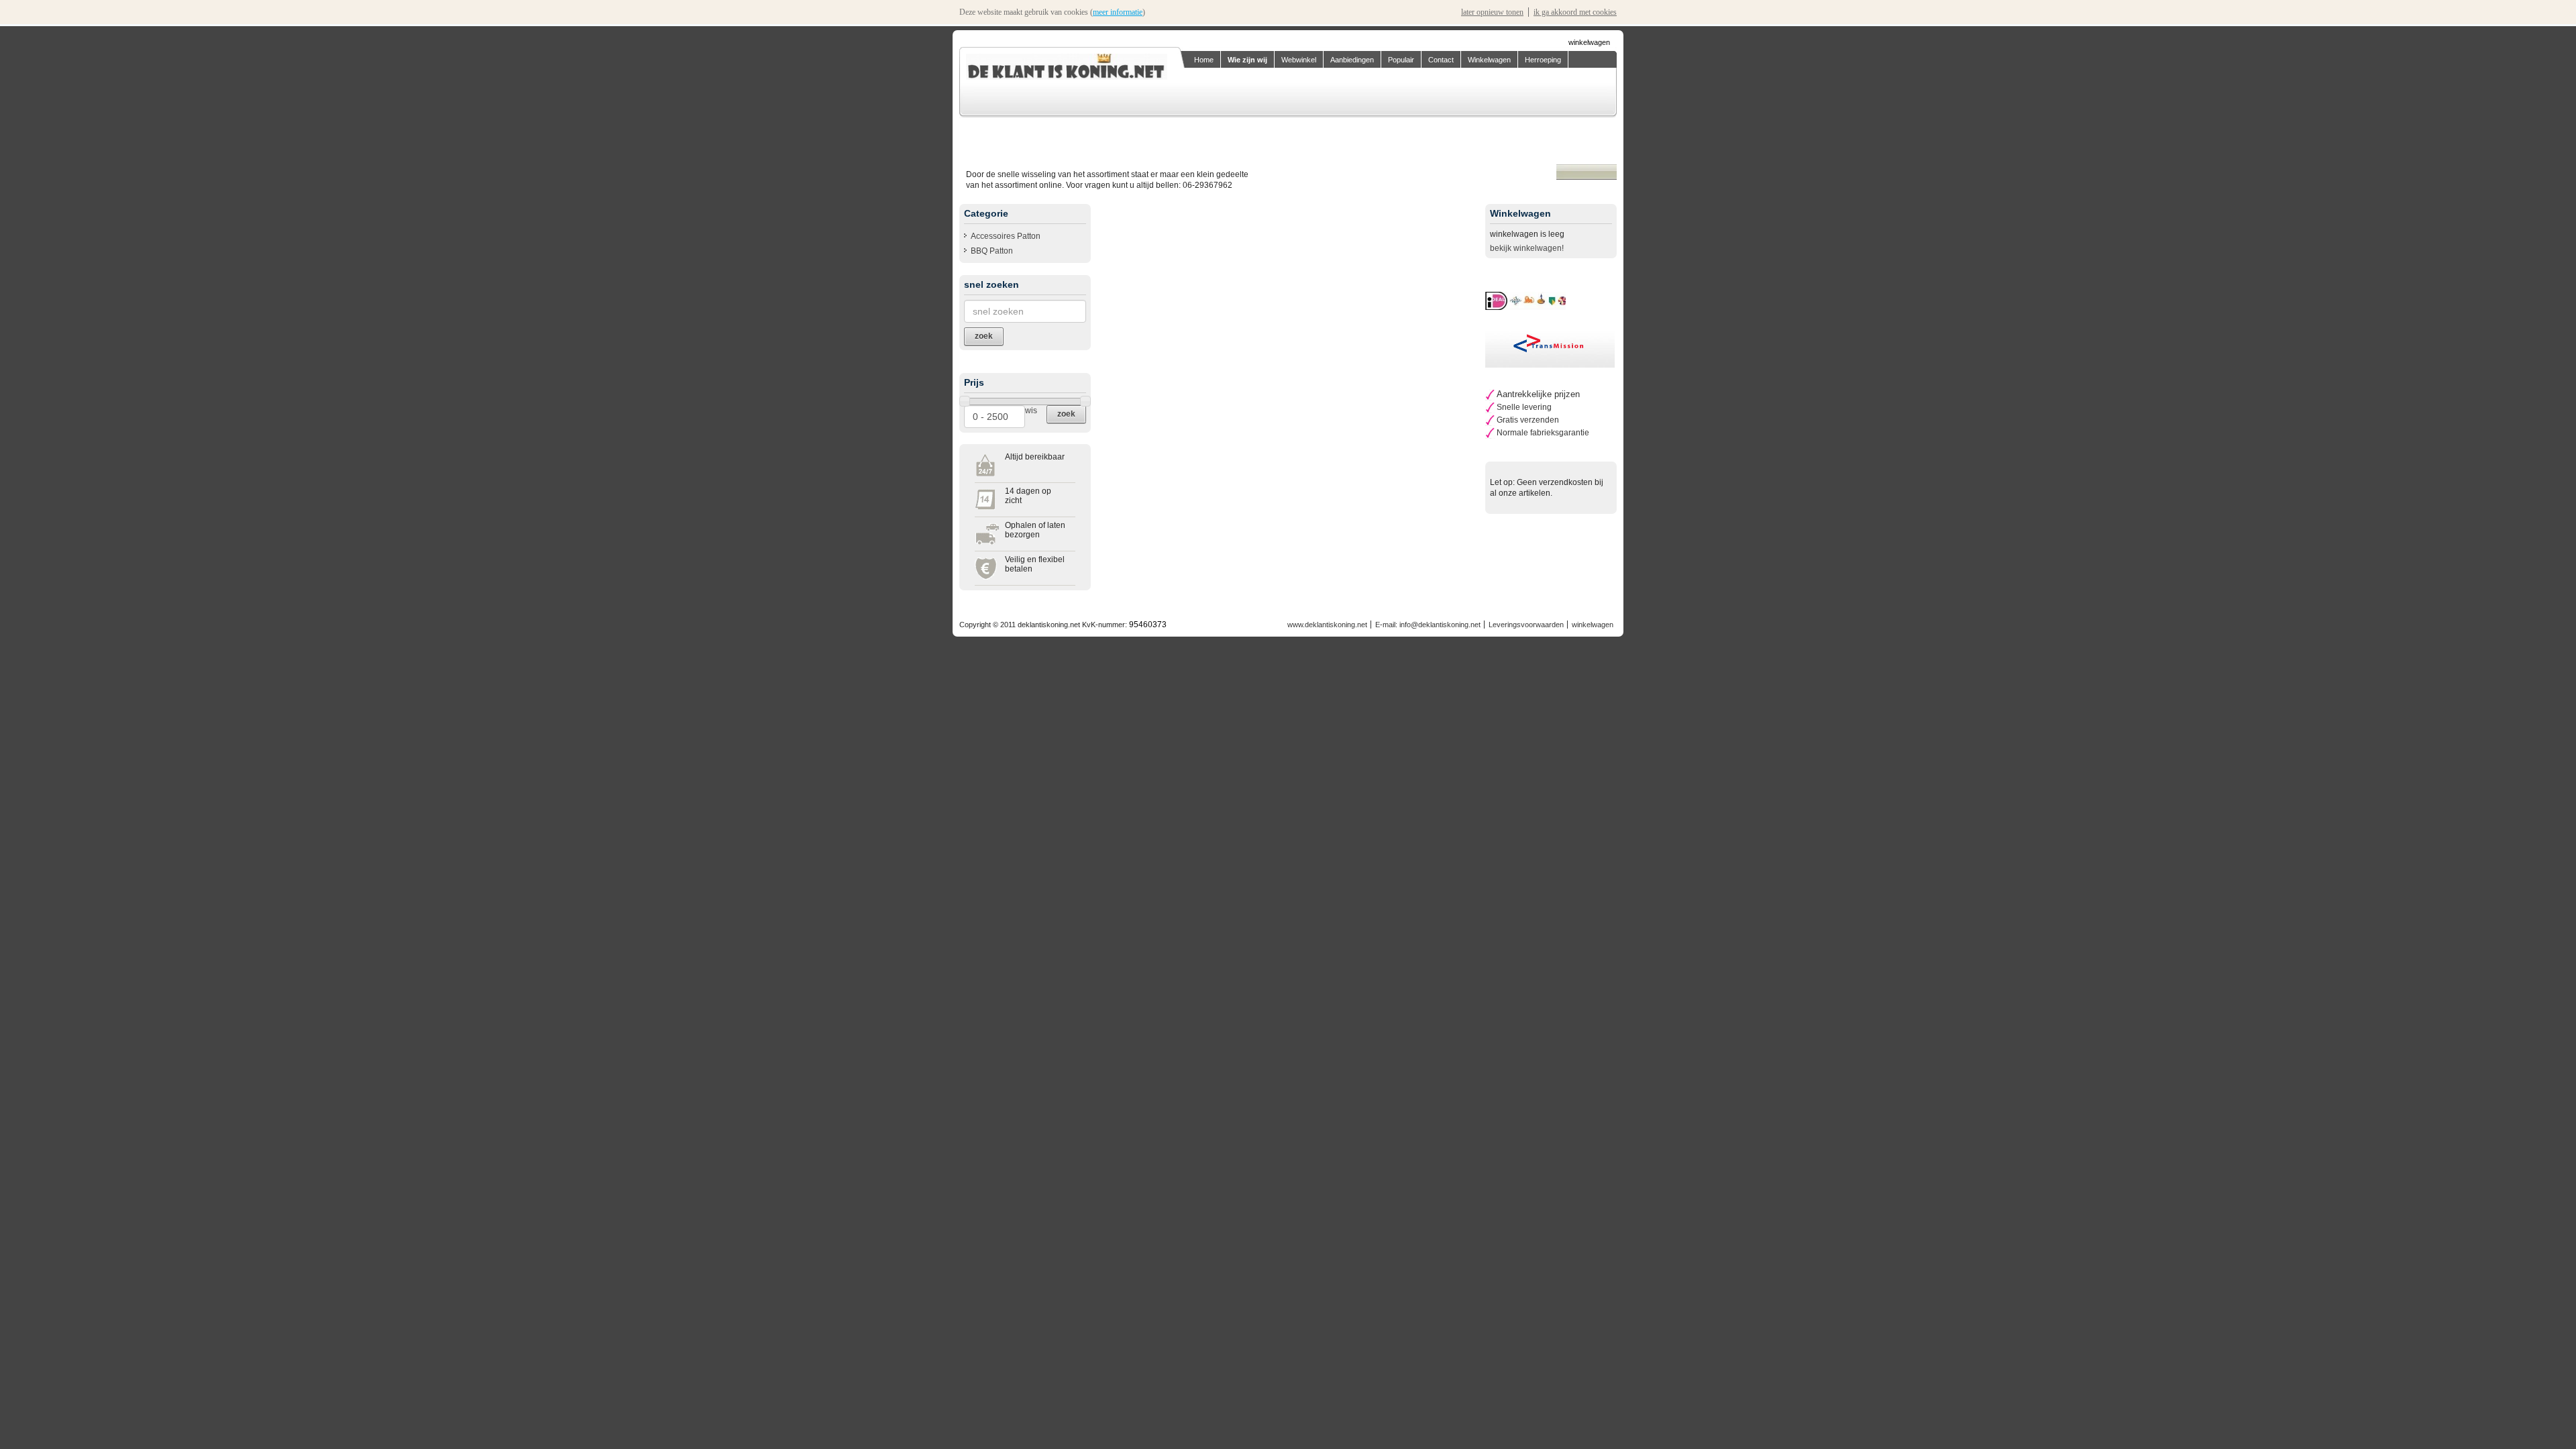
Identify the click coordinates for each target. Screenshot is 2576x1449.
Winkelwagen (1489, 60)
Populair (1401, 60)
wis (1031, 411)
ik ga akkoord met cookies (1575, 12)
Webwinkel (1299, 60)
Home (1204, 60)
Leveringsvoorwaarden (1526, 625)
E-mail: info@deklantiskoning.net (1428, 625)
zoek (1066, 414)
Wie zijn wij (1247, 60)
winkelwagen (1589, 42)
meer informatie (1118, 12)
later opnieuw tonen (1492, 12)
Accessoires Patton (1006, 236)
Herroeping (1543, 60)
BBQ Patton (992, 251)
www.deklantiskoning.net (1327, 625)
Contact (1441, 60)
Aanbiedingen (1352, 60)
